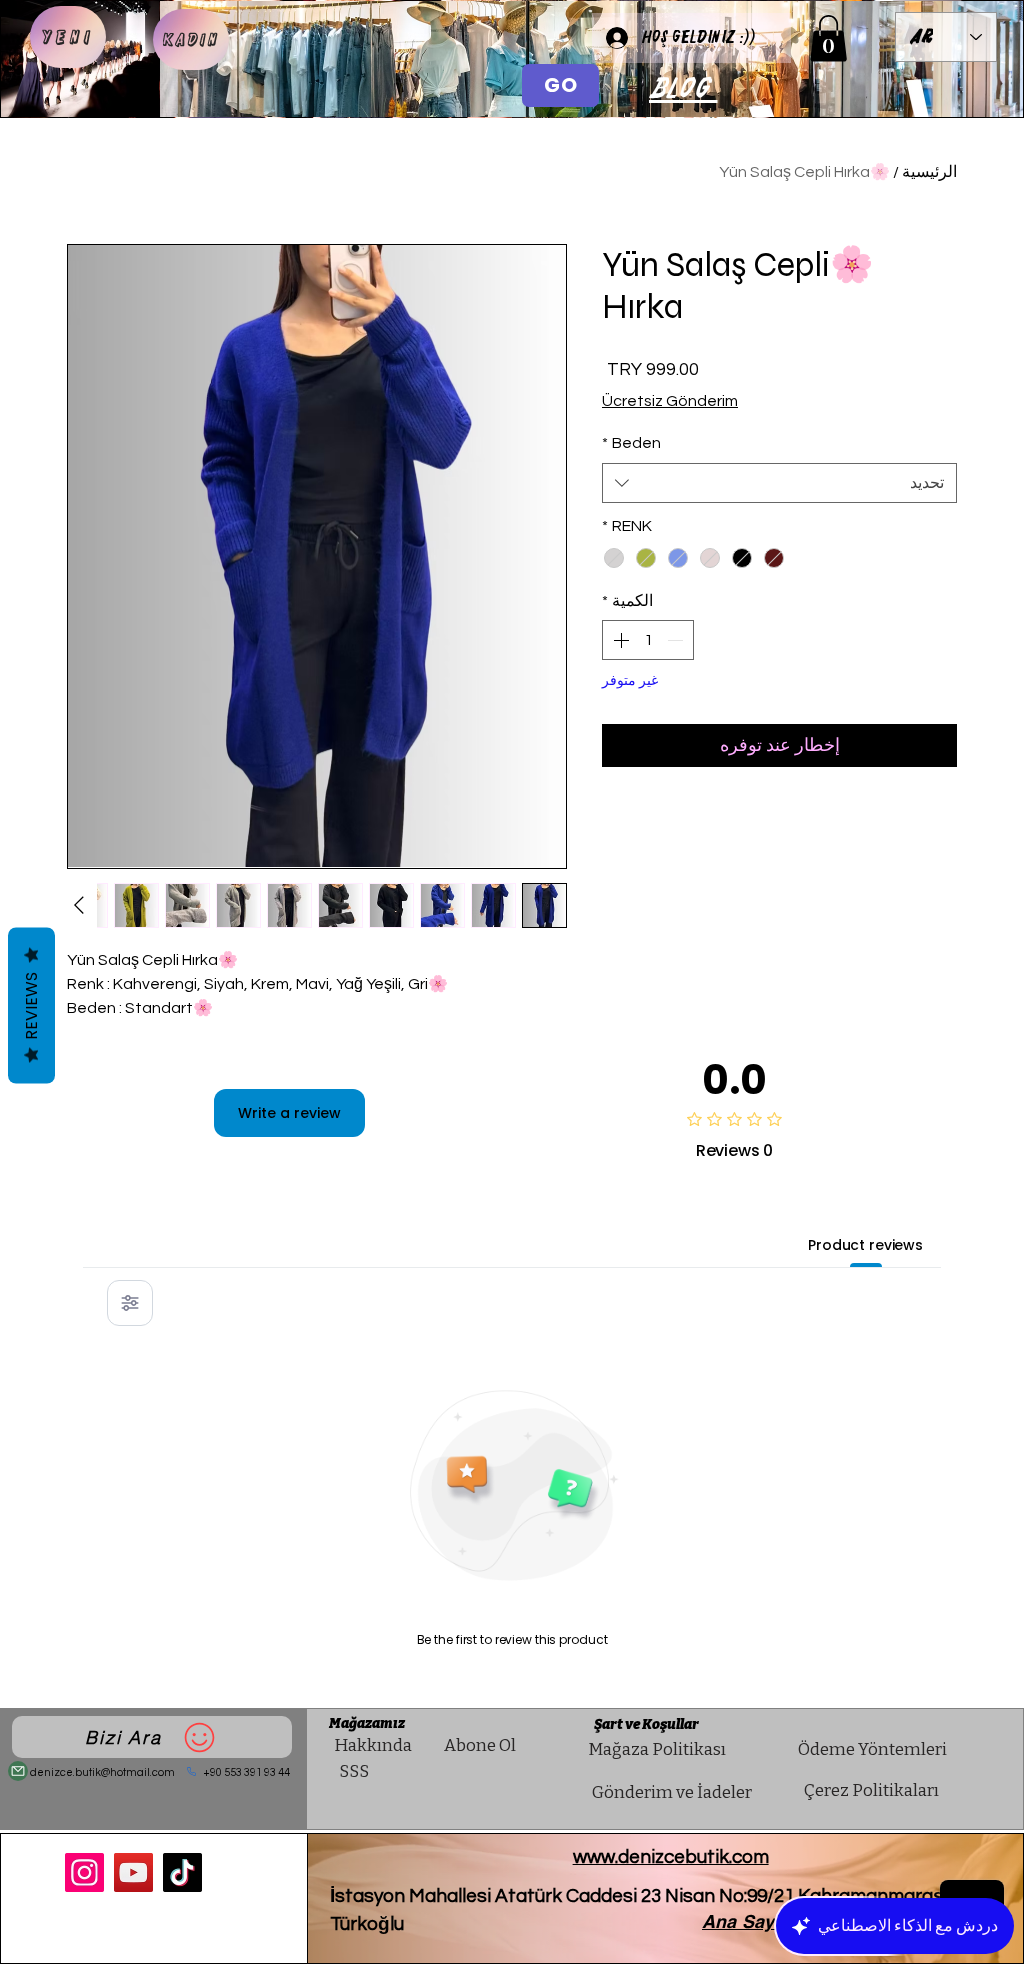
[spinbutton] (648, 640)
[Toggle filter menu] (130, 1303)
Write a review (289, 1113)
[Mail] (18, 1771)
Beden (631, 443)
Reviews (31, 1006)
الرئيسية (929, 172)
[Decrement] (677, 640)
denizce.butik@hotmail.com (102, 1772)
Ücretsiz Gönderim (670, 401)
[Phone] (192, 1771)
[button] (828, 38)
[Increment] (619, 640)
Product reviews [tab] (865, 1245)
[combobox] (779, 483)
